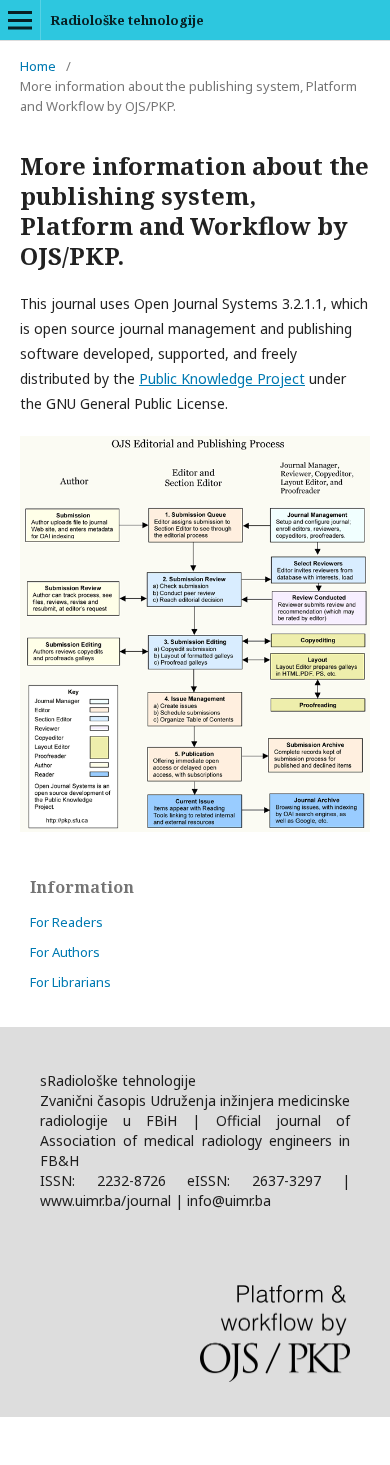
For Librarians (70, 982)
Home (38, 66)
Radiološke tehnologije (127, 20)
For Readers (66, 922)
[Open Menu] (20, 20)
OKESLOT (32, 1440)
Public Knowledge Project (222, 378)
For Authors (65, 952)
